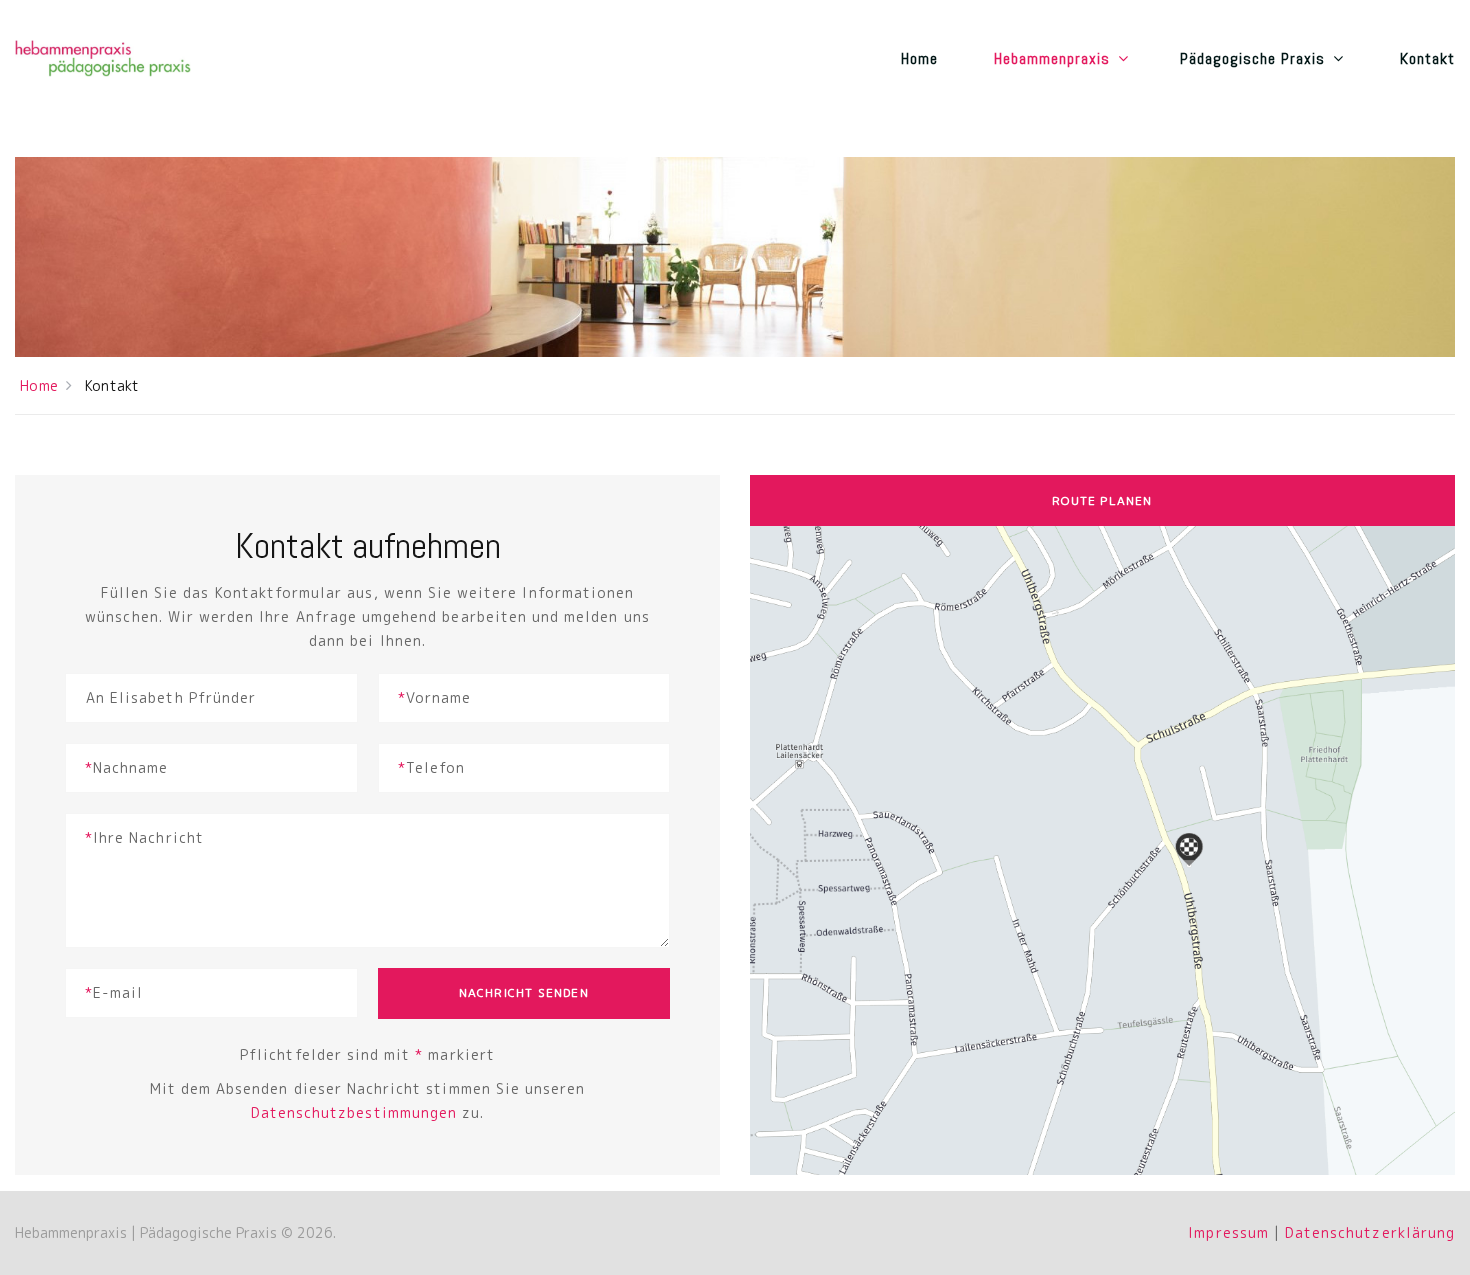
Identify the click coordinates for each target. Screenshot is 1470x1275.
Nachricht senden (524, 992)
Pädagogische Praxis (1253, 58)
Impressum (1228, 1232)
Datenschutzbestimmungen (354, 1112)
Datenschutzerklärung (1370, 1232)
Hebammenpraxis (1052, 58)
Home (919, 58)
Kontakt (1427, 58)
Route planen (1102, 500)
